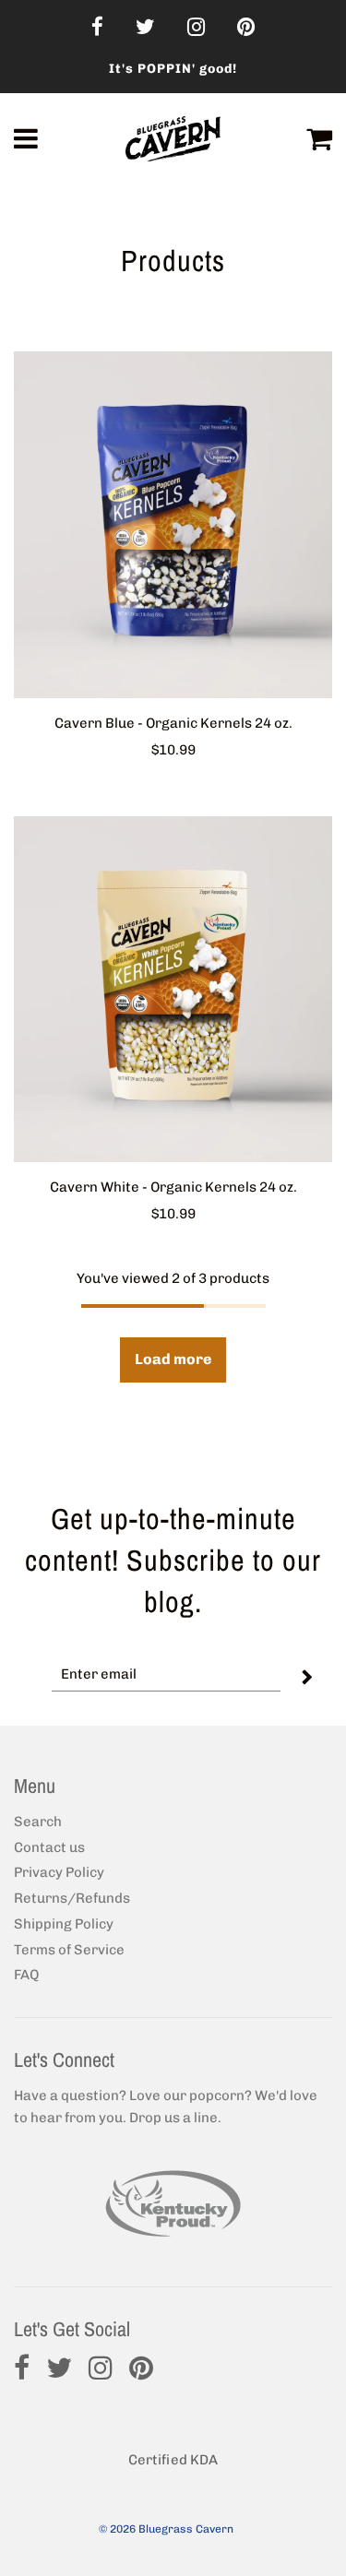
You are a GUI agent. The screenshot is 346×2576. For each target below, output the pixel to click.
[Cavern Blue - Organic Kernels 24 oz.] (173, 525)
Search (38, 1822)
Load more (173, 1359)
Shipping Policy (64, 1924)
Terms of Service (69, 1950)
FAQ (26, 1975)
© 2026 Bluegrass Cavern (166, 2529)
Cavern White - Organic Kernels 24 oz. (173, 1187)
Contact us (49, 1847)
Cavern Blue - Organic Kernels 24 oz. (173, 723)
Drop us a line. (175, 2118)
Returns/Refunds (72, 1898)
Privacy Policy (59, 1872)
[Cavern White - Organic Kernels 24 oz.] (173, 990)
